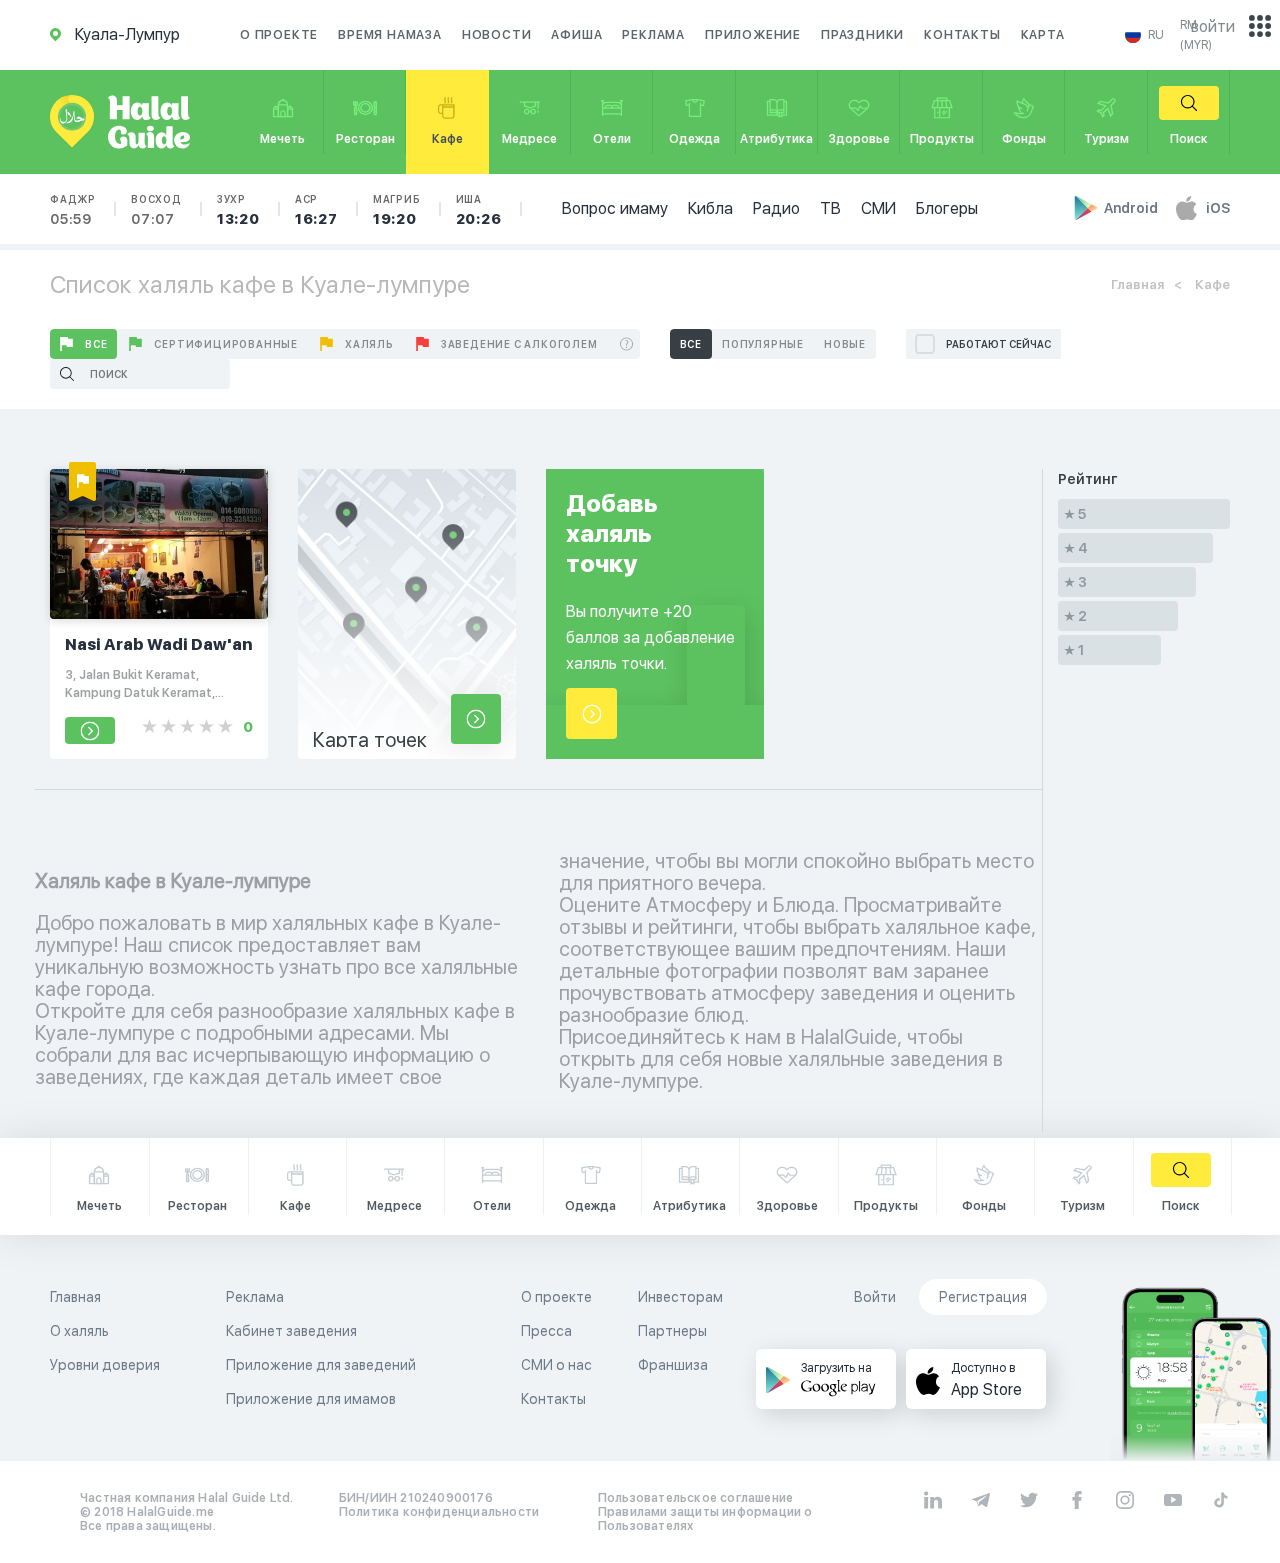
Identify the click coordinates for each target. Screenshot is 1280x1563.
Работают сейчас (998, 344)
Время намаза (390, 35)
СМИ (878, 208)
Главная (1137, 284)
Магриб (397, 210)
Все (96, 344)
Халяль (369, 344)
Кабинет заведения (291, 1331)
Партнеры (672, 1331)
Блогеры (947, 208)
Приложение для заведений (321, 1365)
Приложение (753, 35)
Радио (776, 208)
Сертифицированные (226, 344)
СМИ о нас (556, 1365)
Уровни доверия (105, 1365)
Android (1132, 208)
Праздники (862, 35)
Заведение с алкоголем (519, 344)
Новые (845, 344)
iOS (1218, 208)
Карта (1043, 35)
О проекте (279, 35)
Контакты (962, 35)
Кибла (710, 208)
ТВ (830, 208)
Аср (316, 210)
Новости (497, 35)
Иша (479, 210)
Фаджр (73, 210)
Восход (156, 210)
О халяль (79, 1331)
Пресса (546, 1331)
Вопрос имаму (615, 208)
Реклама (653, 35)
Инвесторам (680, 1297)
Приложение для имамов (311, 1399)
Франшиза (673, 1365)
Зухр (238, 210)
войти (1213, 26)
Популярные (763, 344)
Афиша (576, 35)
